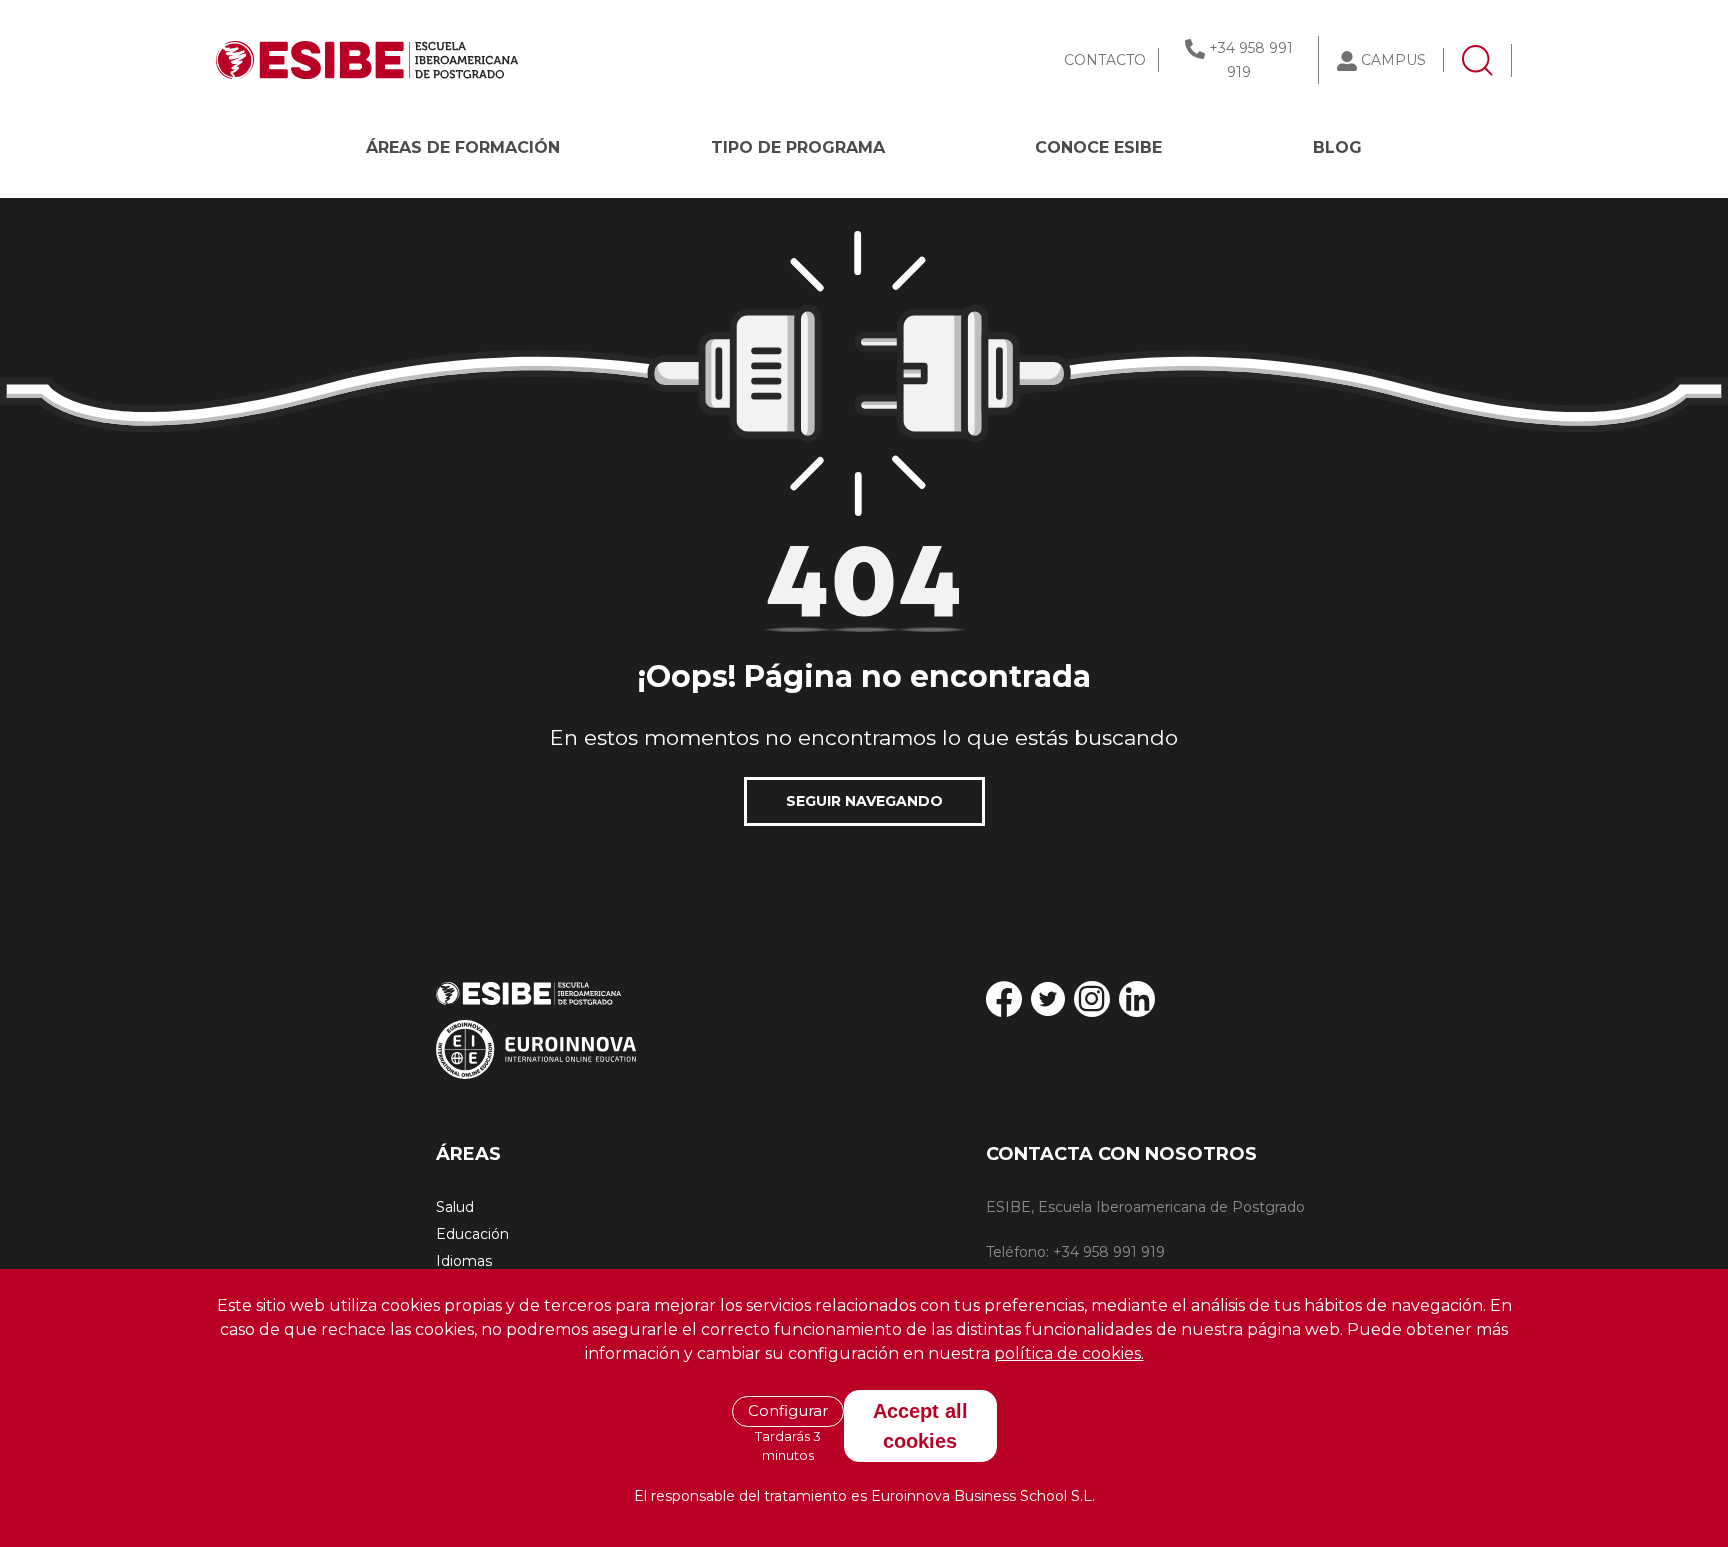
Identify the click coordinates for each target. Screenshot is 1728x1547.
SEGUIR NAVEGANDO (864, 801)
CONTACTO (1105, 60)
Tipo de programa (798, 147)
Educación (472, 1234)
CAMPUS (1393, 60)
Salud (455, 1207)
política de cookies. (1069, 1353)
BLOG (1337, 147)
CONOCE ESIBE (1098, 147)
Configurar (788, 1410)
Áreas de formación (463, 147)
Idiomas (464, 1261)
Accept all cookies (920, 1425)
